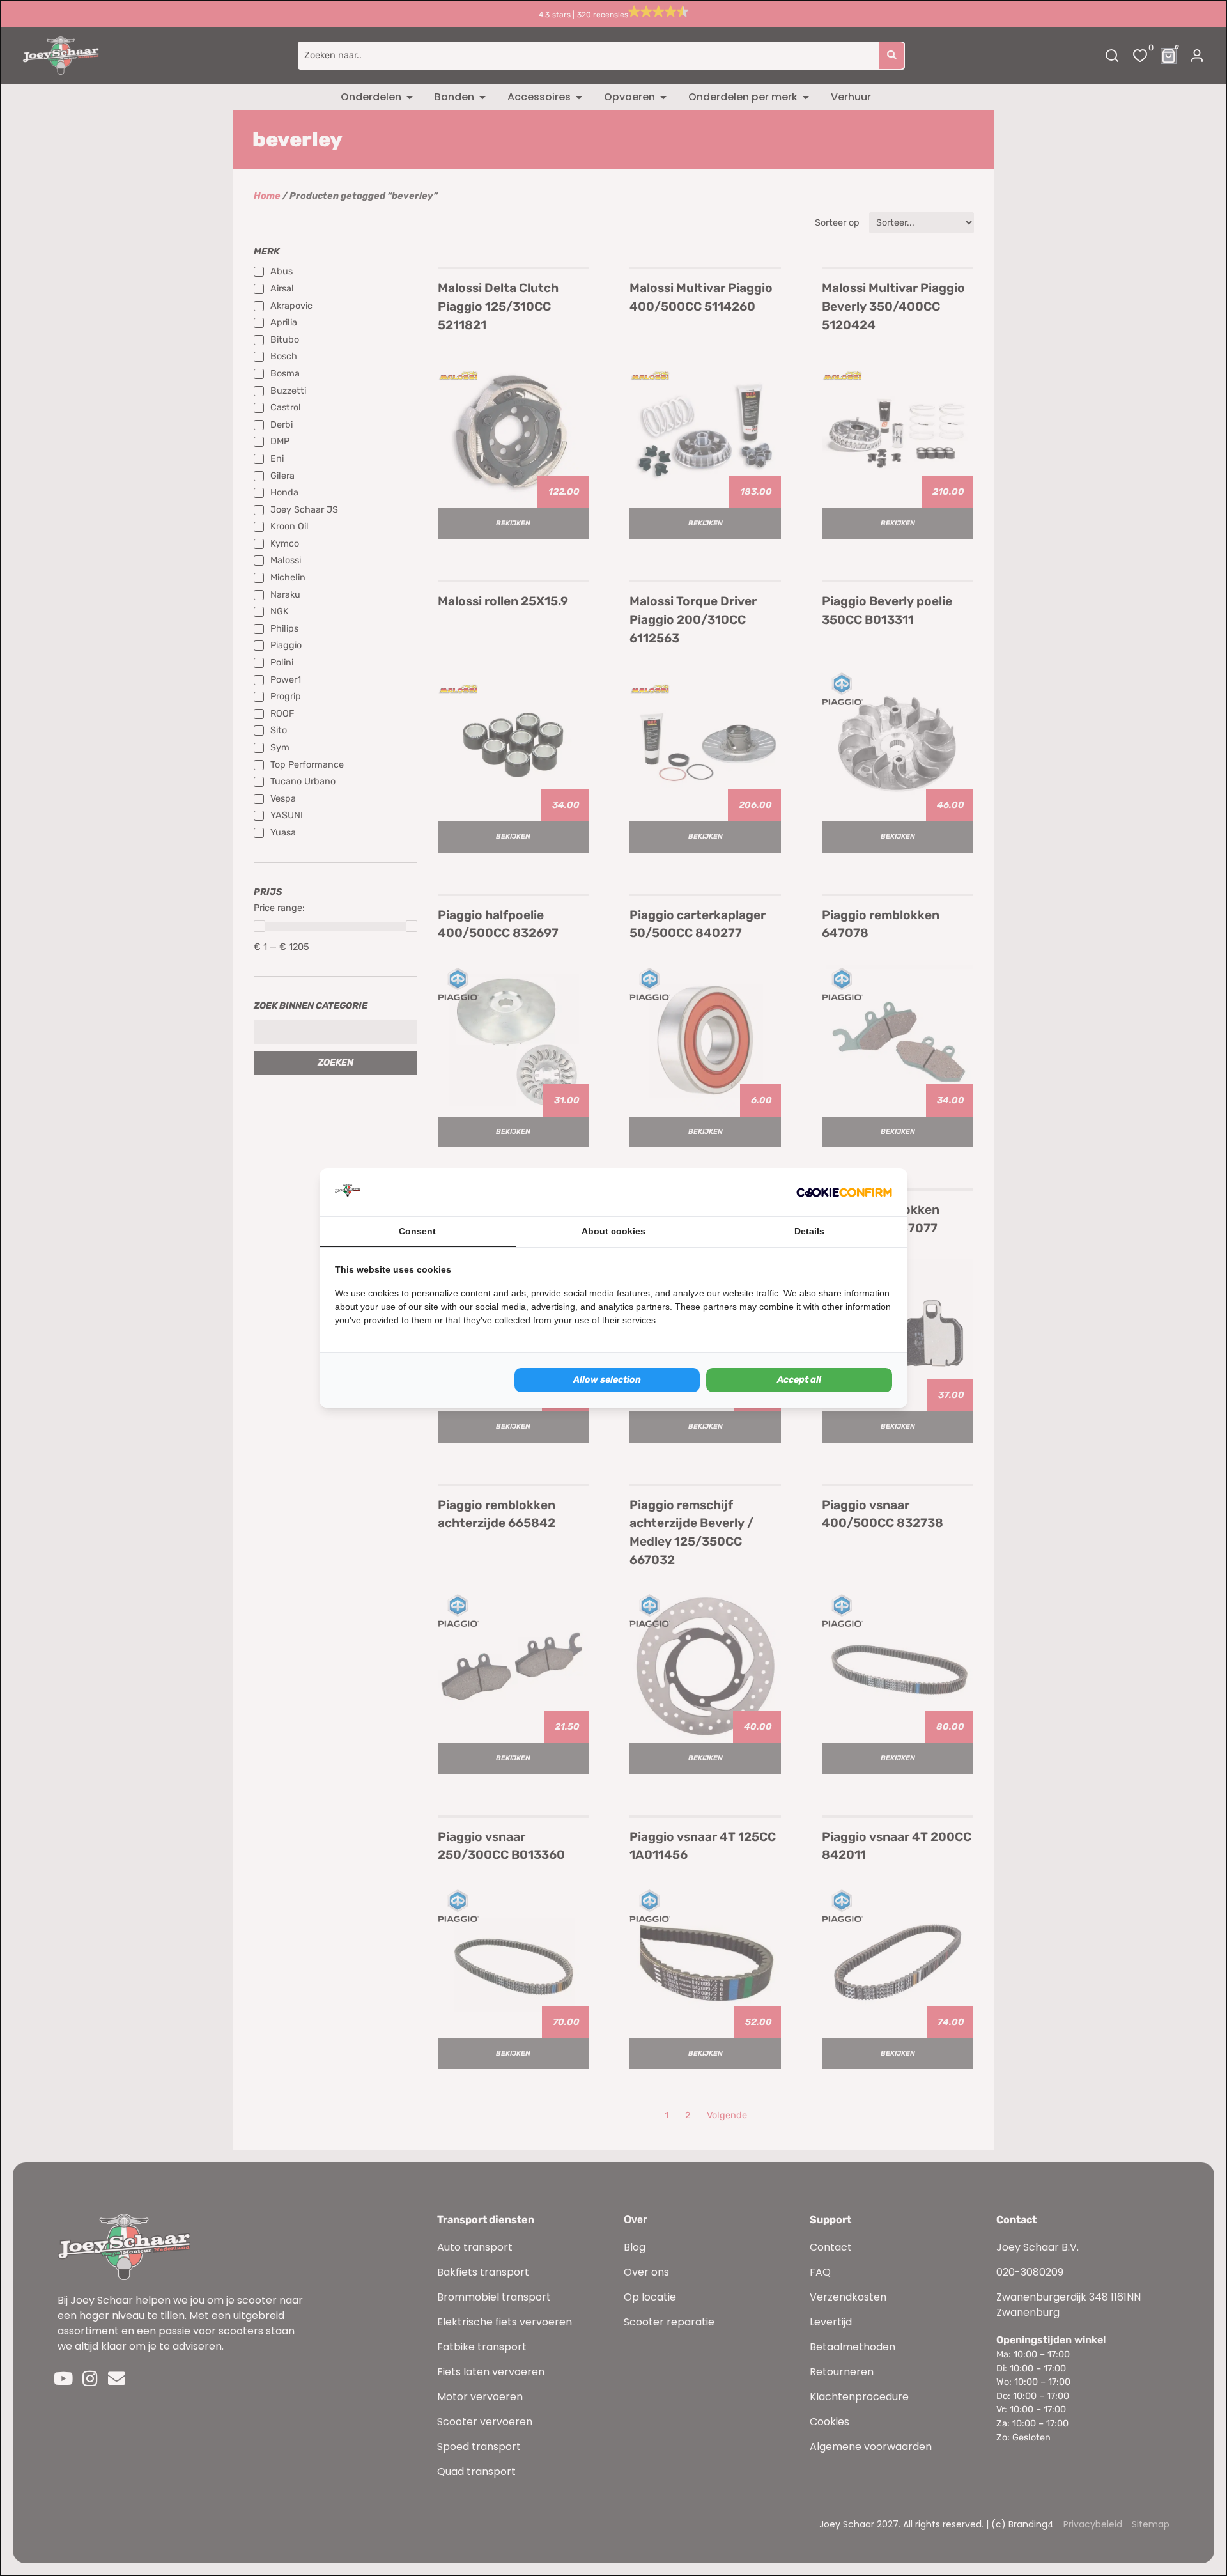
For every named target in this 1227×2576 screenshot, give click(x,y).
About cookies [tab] (613, 1231)
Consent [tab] (417, 1231)
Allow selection (607, 1380)
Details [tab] (809, 1231)
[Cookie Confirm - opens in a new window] (844, 1193)
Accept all (799, 1380)
